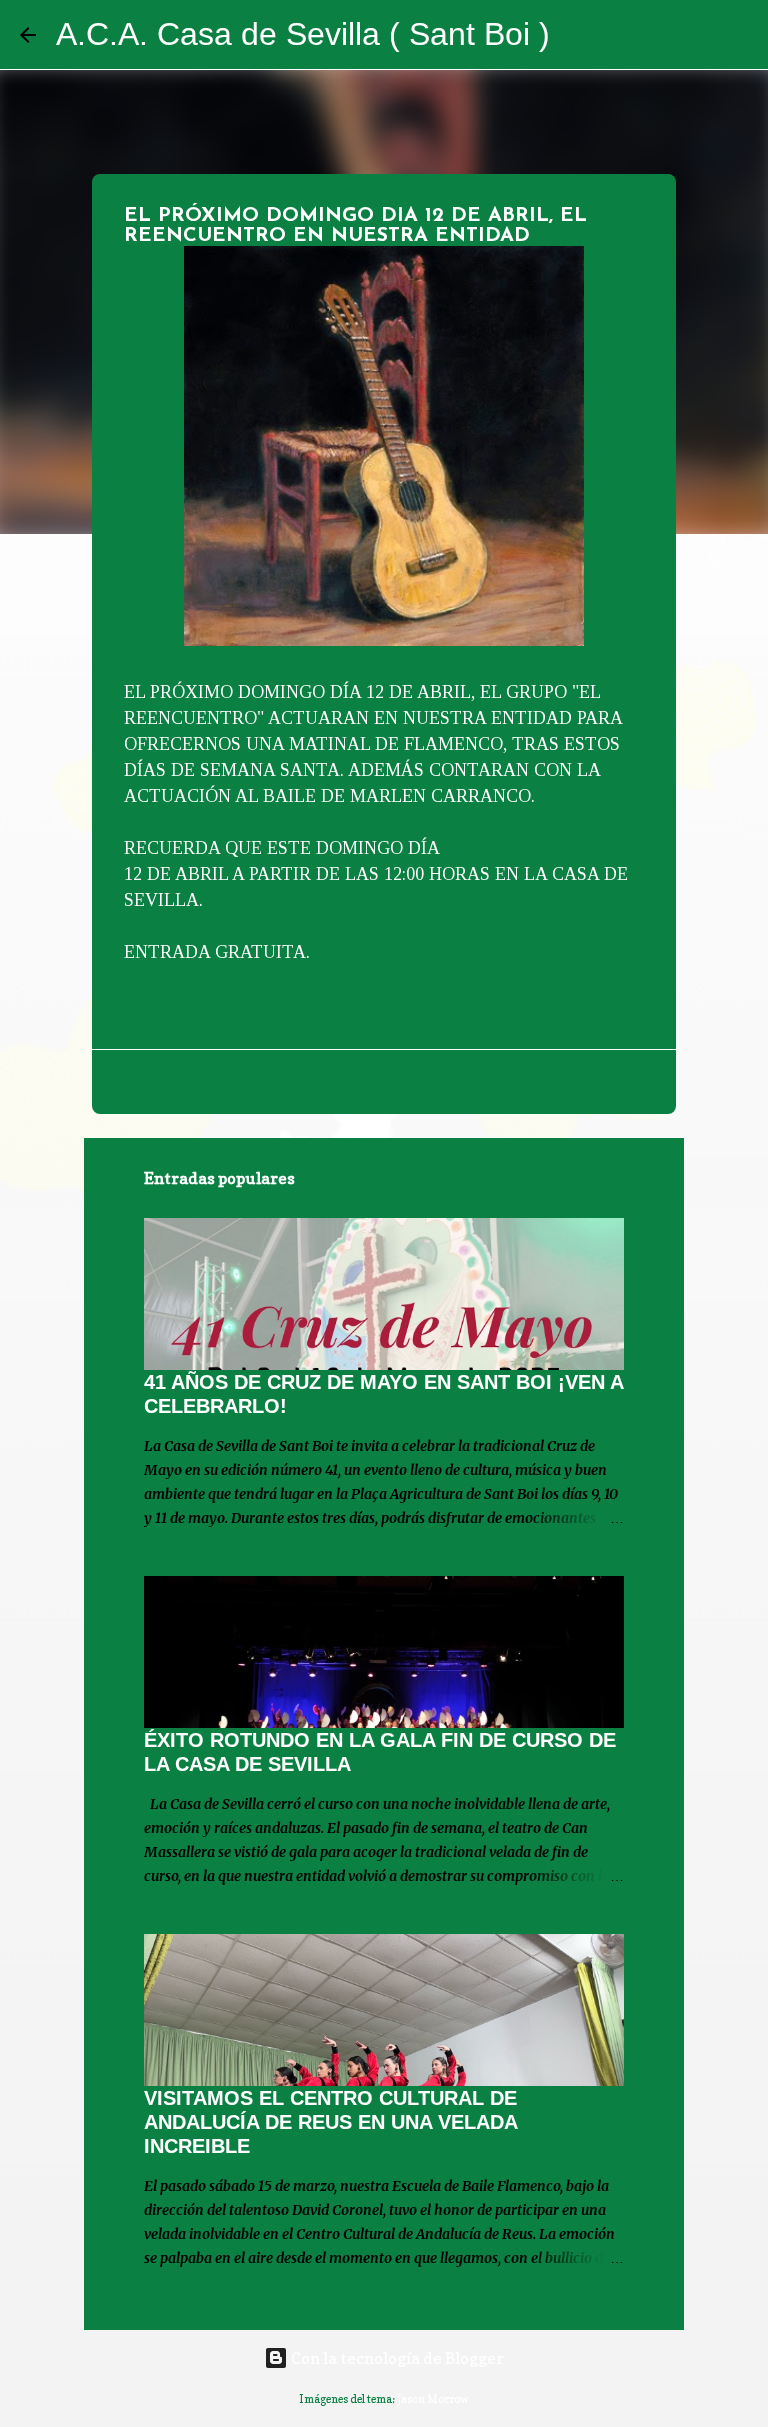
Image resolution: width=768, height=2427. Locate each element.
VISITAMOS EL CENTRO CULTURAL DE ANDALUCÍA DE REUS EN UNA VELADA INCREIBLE (330, 2122)
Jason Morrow (433, 2399)
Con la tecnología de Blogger (396, 2358)
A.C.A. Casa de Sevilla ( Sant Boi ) (303, 34)
